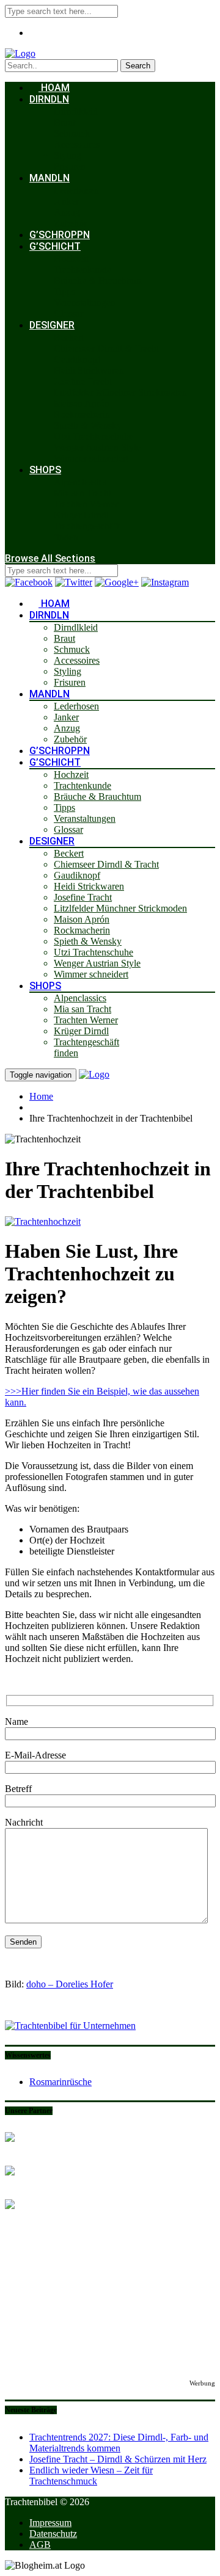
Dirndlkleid (76, 111)
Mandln (50, 178)
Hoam (54, 88)
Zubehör (70, 223)
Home (41, 1096)
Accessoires (77, 144)
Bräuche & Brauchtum (97, 281)
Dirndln (49, 99)
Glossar (68, 314)
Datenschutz (53, 2534)
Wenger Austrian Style (97, 447)
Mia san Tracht (82, 493)
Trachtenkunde (82, 270)
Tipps (64, 292)
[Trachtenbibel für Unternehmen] (70, 2026)
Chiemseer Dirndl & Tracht (106, 348)
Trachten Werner (86, 504)
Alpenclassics (80, 482)
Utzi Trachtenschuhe (94, 436)
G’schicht (55, 246)
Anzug (67, 212)
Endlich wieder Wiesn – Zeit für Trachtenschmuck (91, 2476)
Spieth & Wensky (88, 425)
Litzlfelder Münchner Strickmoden (120, 392)
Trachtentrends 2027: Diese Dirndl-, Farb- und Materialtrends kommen (119, 2443)
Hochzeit (71, 259)
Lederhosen (76, 190)
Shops (45, 470)
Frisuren (70, 166)
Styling (68, 155)
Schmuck (72, 133)
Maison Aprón (82, 403)
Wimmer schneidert (91, 458)
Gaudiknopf (77, 359)
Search (138, 66)
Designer (52, 325)
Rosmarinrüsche (61, 2082)
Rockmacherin (82, 414)
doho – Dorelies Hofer (70, 1984)
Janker (66, 201)
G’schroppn (60, 235)
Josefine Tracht (83, 381)
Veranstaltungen (85, 303)
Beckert (69, 337)
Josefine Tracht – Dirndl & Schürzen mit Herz (118, 2459)
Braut (64, 122)
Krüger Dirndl (81, 515)
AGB (40, 2545)
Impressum (50, 2523)
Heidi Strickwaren (89, 370)
